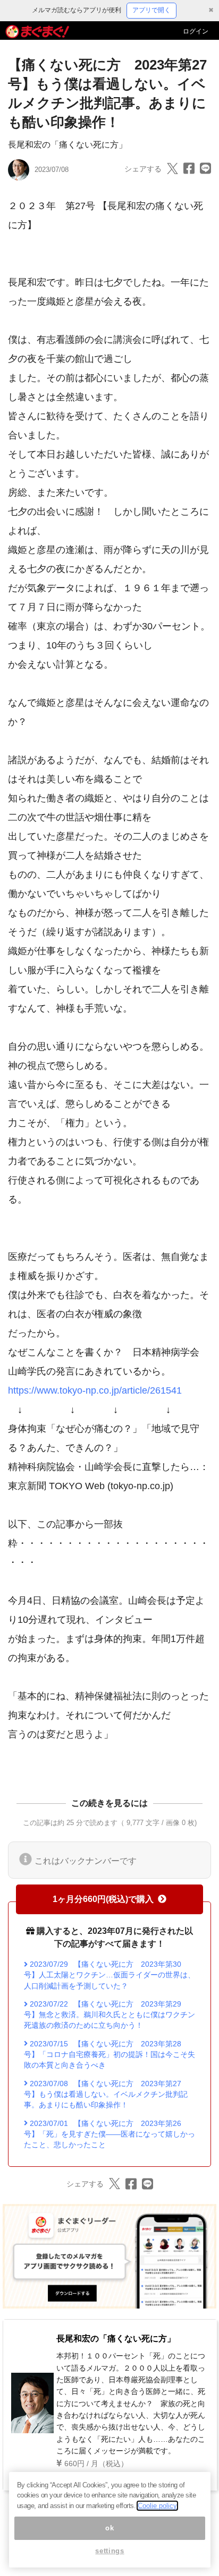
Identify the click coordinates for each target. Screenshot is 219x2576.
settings (109, 2551)
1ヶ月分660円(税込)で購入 (103, 1899)
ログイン (196, 31)
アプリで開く (151, 10)
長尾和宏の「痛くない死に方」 (68, 145)
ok (109, 2528)
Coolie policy (157, 2506)
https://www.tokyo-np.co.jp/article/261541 (95, 1390)
